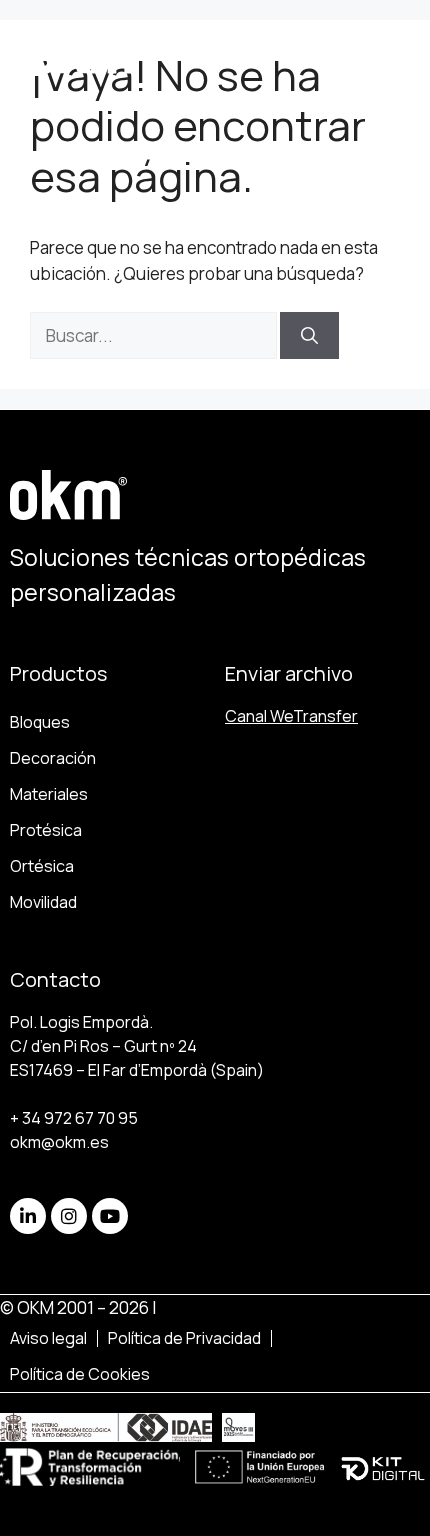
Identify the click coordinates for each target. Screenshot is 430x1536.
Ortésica (42, 866)
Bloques (40, 722)
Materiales (49, 794)
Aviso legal (48, 1338)
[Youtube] (110, 1216)
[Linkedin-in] (28, 1216)
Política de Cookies (80, 1374)
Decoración (53, 758)
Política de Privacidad (184, 1338)
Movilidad (43, 902)
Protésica (46, 830)
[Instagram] (69, 1216)
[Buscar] (309, 336)
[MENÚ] (367, 50)
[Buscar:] (155, 335)
